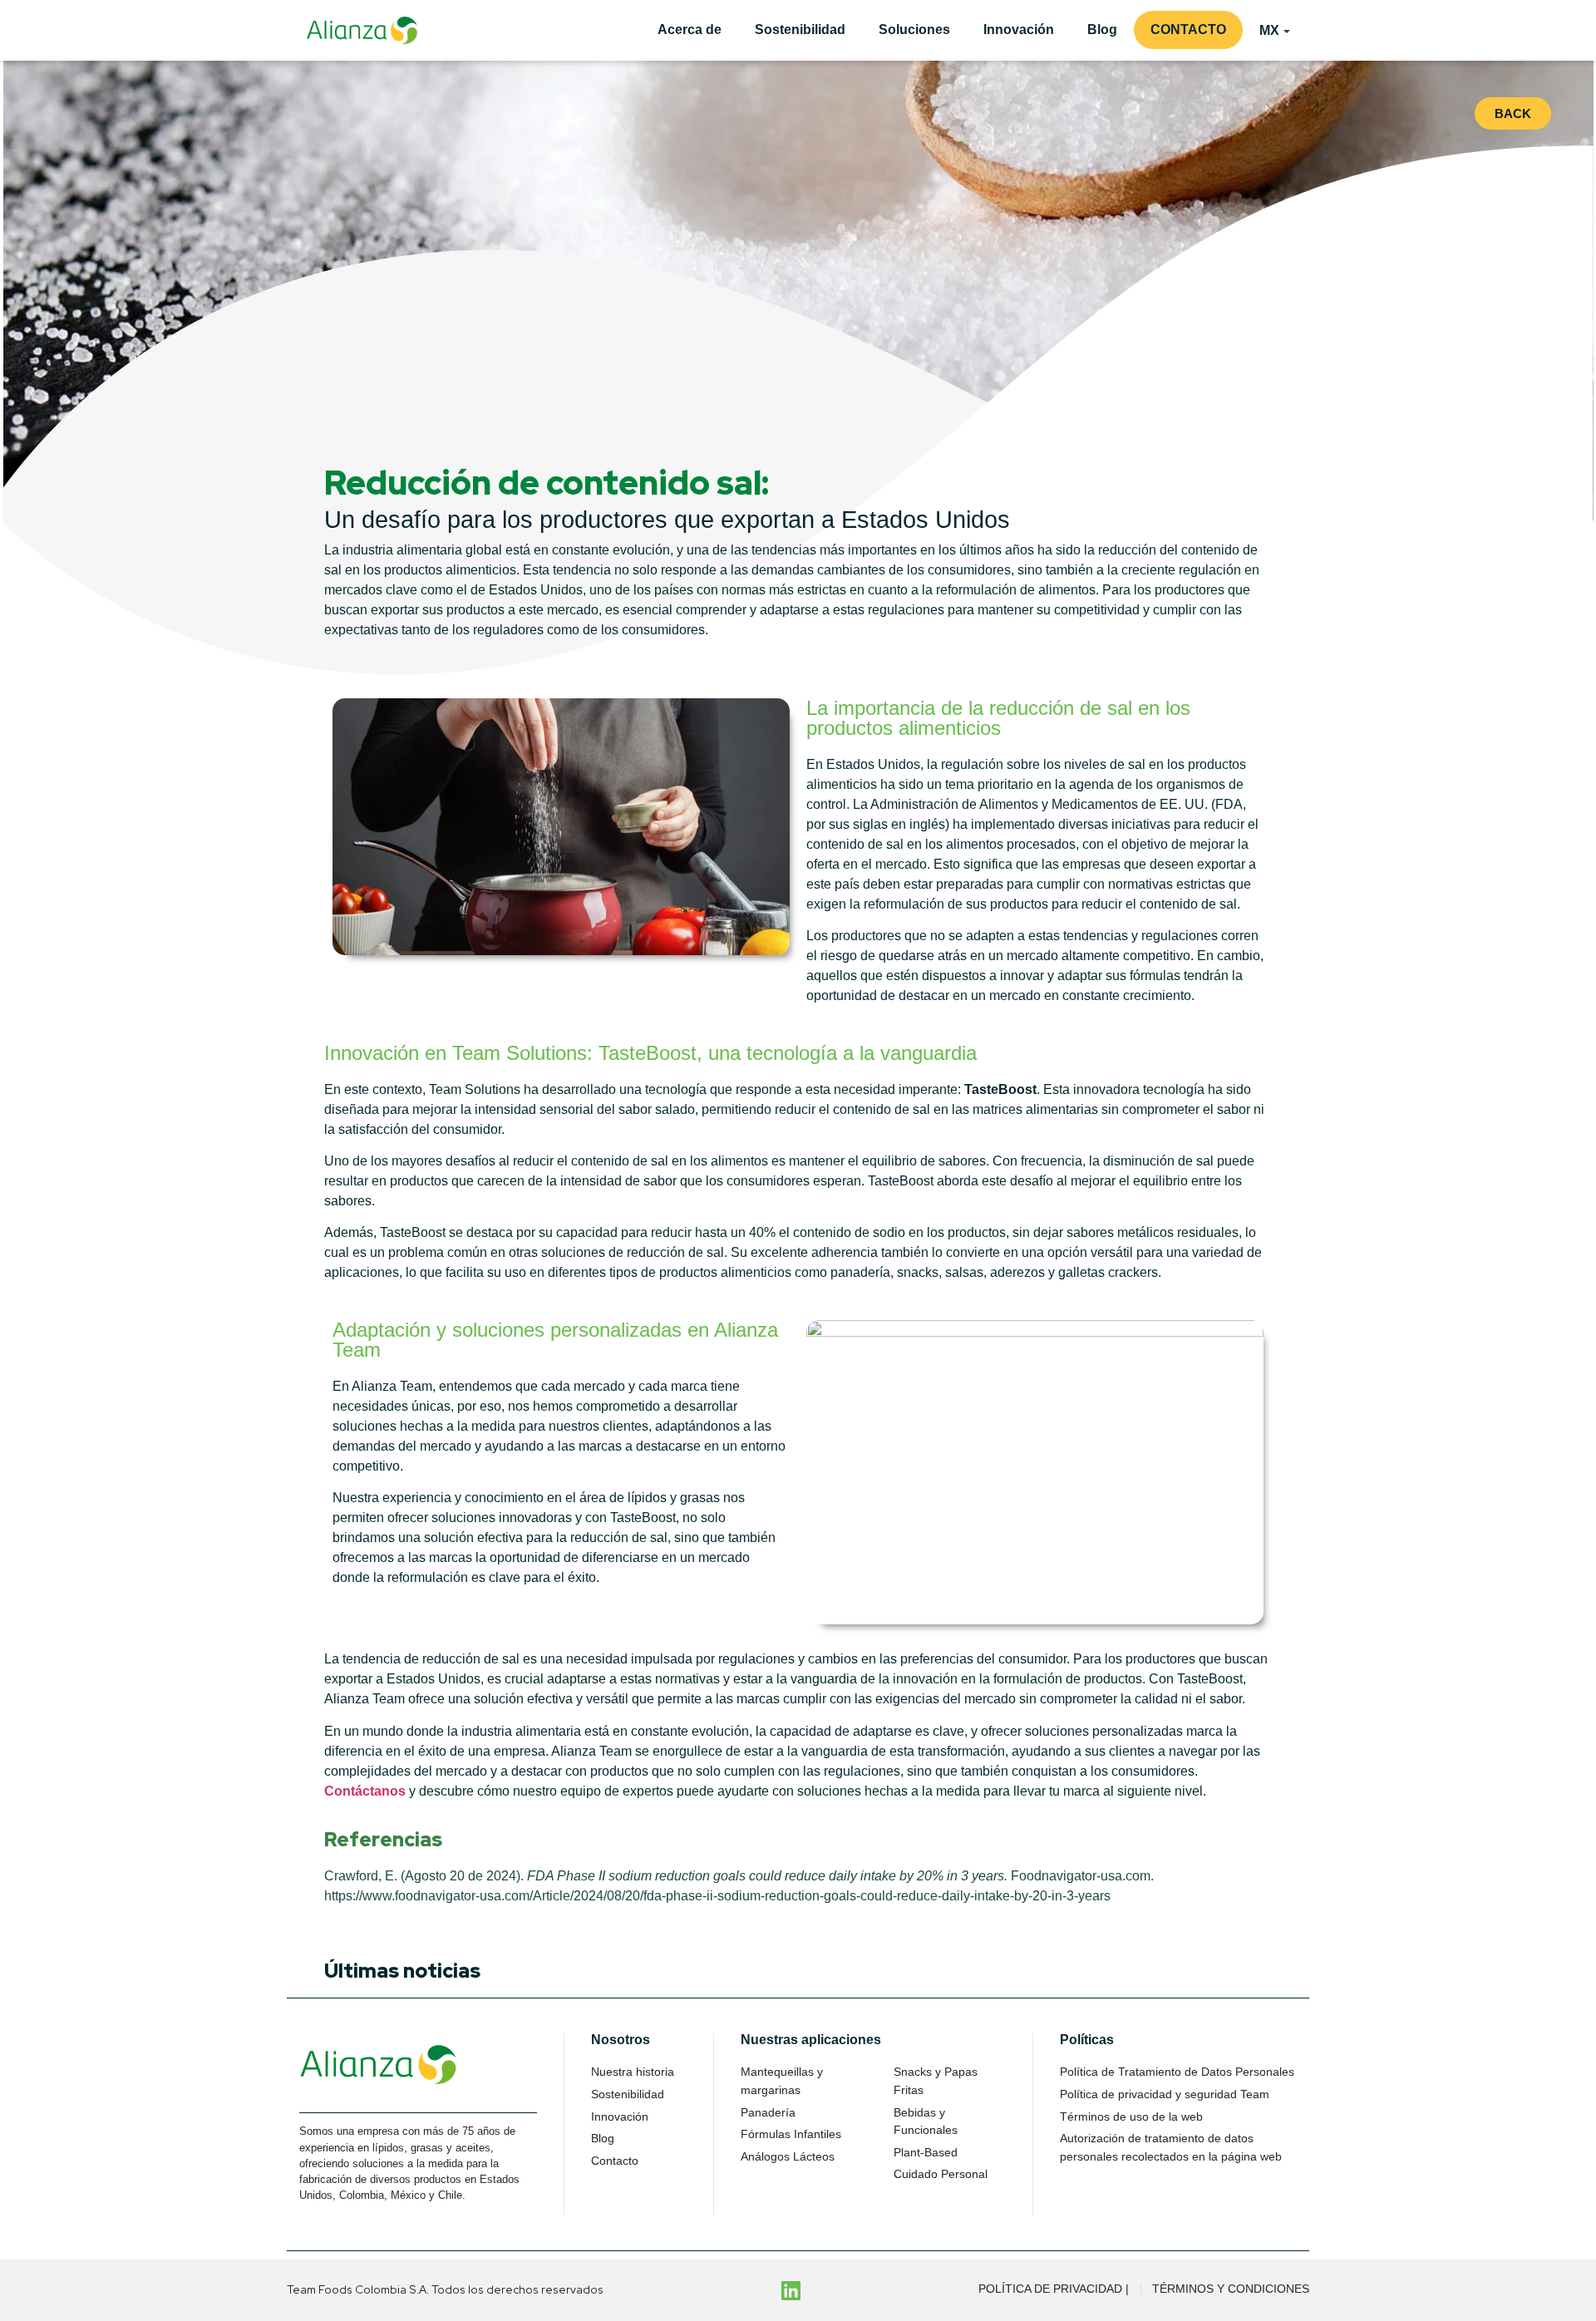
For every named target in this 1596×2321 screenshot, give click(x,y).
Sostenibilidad (800, 30)
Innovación (1019, 30)
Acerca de (690, 30)
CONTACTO (1188, 30)
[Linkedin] (791, 2290)
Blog (1102, 30)
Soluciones (914, 30)
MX (1269, 30)
